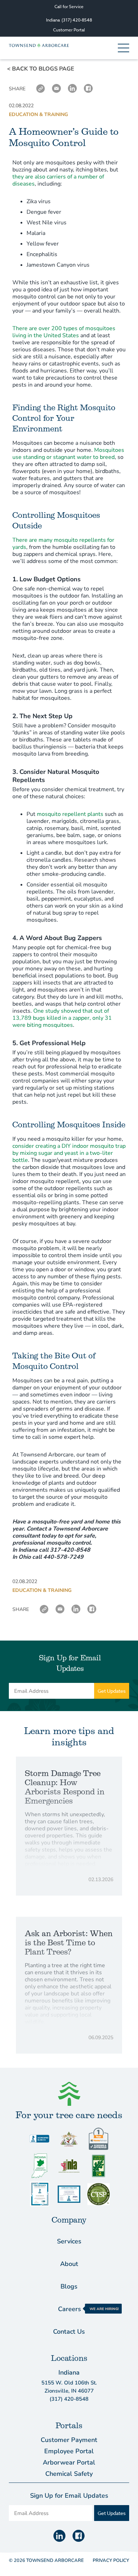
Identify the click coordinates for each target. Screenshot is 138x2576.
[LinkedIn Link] (72, 89)
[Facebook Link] (88, 89)
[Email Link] (56, 89)
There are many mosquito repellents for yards (63, 544)
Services (69, 2241)
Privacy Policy (111, 2560)
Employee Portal (69, 2451)
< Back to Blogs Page (41, 69)
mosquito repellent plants (70, 814)
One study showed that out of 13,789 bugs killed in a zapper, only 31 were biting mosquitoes (62, 1018)
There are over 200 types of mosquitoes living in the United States (64, 332)
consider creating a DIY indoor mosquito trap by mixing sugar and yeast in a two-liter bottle (69, 1153)
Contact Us (69, 2332)
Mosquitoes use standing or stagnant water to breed (68, 454)
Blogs (69, 2286)
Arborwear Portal (69, 2462)
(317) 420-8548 (77, 20)
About (69, 2264)
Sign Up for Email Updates (70, 1663)
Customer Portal (69, 30)
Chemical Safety (69, 2474)
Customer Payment (69, 2440)
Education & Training (38, 114)
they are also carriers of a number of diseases (58, 180)
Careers (70, 2309)
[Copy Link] (41, 89)
